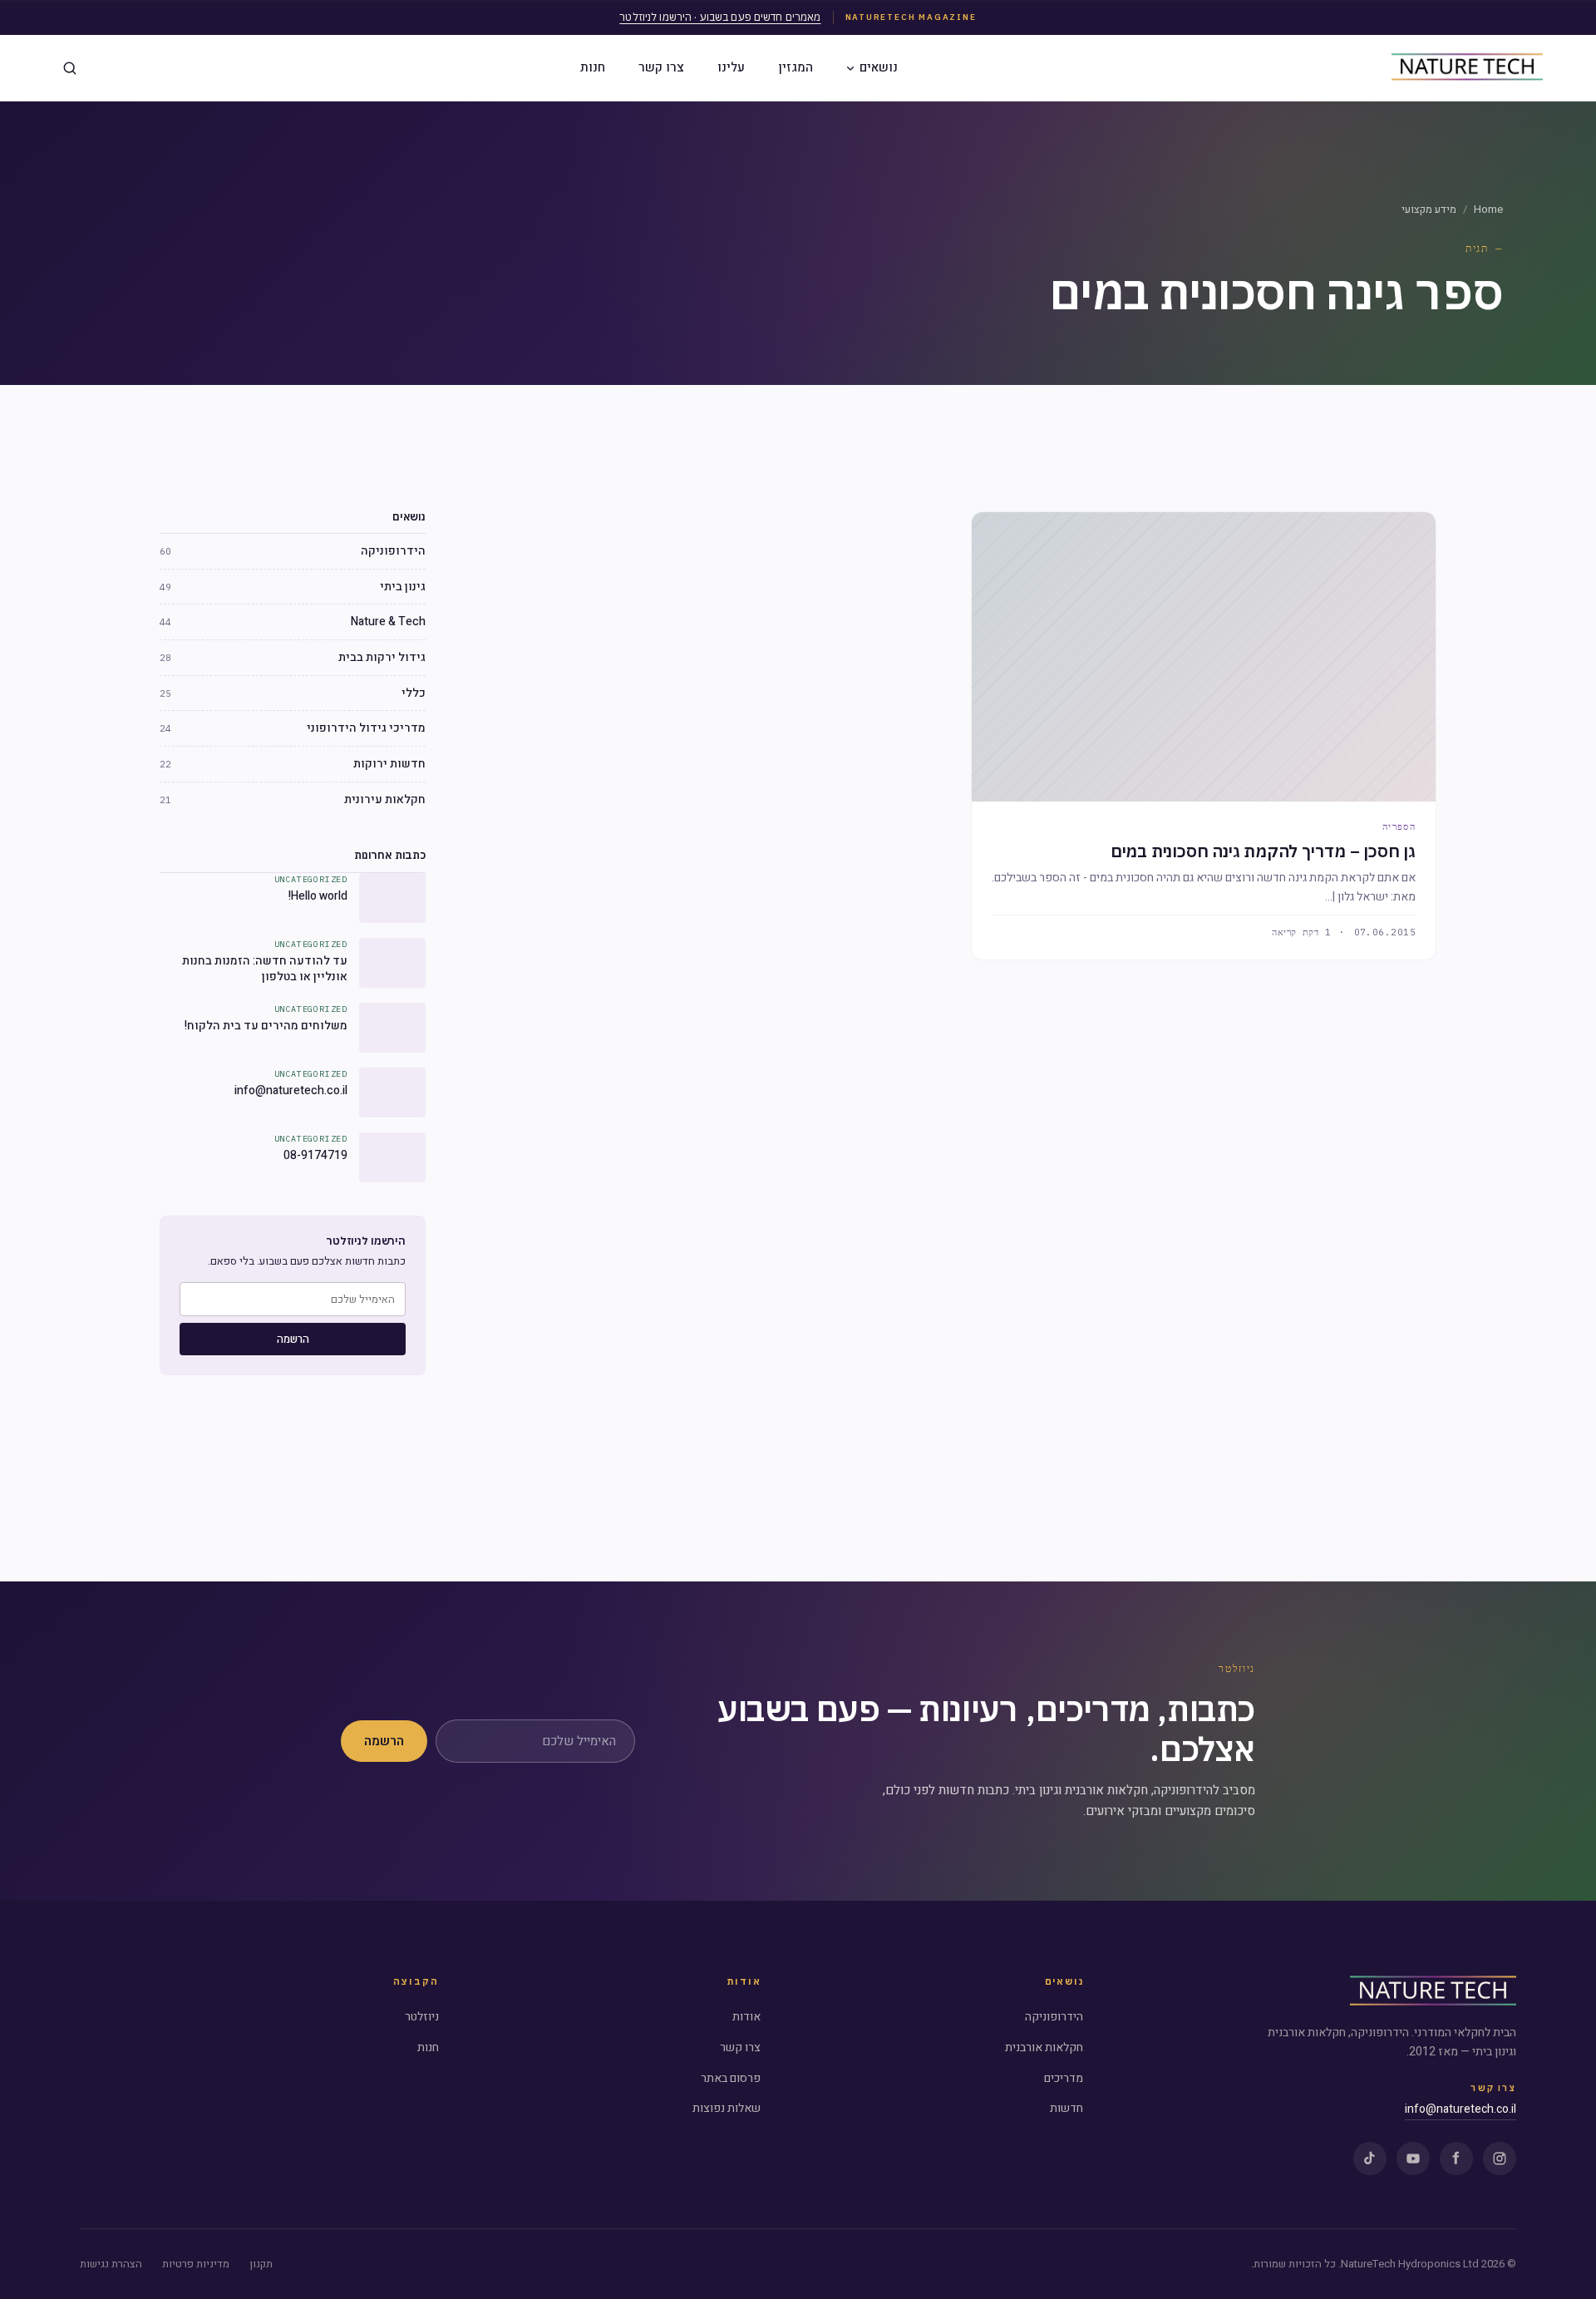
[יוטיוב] (1413, 2158)
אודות (746, 2017)
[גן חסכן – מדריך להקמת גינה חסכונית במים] (1204, 657)
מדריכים (1064, 2078)
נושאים (879, 67)
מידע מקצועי (1429, 209)
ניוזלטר (422, 2017)
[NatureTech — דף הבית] (1467, 68)
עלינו (731, 67)
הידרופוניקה (1054, 2017)
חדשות (1066, 2108)
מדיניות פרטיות (196, 2264)
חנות (593, 67)
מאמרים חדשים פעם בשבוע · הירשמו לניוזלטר (720, 17)
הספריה (1399, 826)
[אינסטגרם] (1500, 2158)
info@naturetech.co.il (1461, 2109)
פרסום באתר (731, 2078)
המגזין (796, 67)
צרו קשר (661, 67)
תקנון (261, 2264)
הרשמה (293, 1339)
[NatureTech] (1433, 1992)
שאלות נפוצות (727, 2108)
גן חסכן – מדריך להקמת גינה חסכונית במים (1263, 851)
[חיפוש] (70, 68)
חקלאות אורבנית (1044, 2047)
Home (1488, 209)
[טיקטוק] (1370, 2158)
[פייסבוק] (1456, 2158)
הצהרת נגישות (111, 2264)
